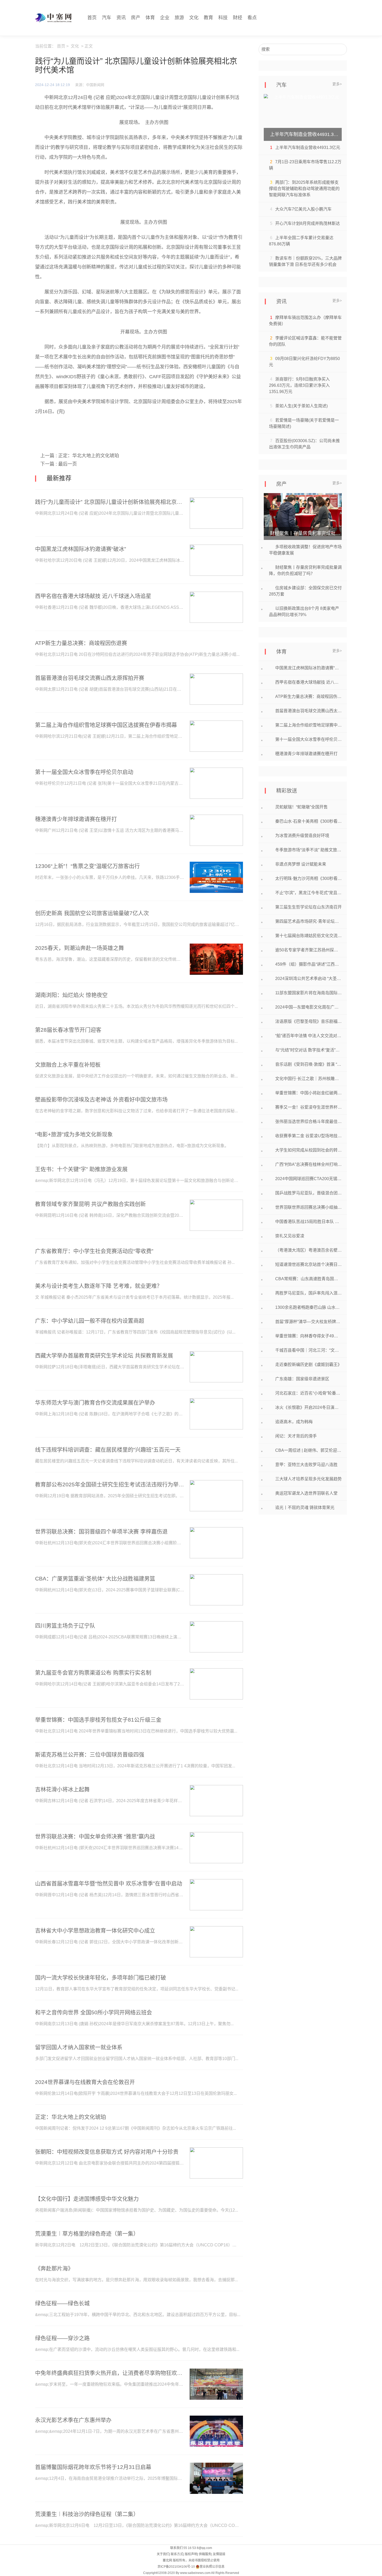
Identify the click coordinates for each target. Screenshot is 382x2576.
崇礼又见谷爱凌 (290, 1236)
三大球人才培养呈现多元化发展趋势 (308, 1479)
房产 (136, 18)
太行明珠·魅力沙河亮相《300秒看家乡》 (308, 878)
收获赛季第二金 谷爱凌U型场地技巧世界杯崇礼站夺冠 (308, 1136)
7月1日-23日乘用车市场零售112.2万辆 (305, 165)
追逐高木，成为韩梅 (294, 1422)
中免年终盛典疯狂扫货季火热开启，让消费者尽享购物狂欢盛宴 (110, 2373)
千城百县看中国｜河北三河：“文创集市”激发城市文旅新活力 (308, 1350)
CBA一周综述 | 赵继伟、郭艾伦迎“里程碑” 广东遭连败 (308, 1450)
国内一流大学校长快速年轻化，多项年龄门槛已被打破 (101, 1977)
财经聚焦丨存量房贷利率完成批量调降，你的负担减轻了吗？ (305, 570)
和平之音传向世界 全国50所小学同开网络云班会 (94, 2012)
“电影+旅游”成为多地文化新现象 (74, 1134)
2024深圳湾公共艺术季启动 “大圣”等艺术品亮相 (308, 979)
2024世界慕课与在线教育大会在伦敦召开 (85, 2082)
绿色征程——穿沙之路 (62, 2338)
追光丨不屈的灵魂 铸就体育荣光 (305, 1508)
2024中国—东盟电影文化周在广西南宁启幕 (308, 1007)
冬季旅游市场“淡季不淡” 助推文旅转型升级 (308, 850)
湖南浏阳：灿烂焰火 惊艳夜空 (71, 995)
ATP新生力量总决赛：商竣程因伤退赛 (81, 643)
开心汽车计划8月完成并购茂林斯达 (308, 223)
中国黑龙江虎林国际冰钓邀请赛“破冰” (81, 549)
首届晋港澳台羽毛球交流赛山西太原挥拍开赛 (90, 678)
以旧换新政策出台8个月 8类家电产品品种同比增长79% (304, 612)
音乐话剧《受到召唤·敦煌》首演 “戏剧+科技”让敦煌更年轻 (308, 1064)
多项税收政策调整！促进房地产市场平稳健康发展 (305, 550)
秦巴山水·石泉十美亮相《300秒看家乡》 (308, 821)
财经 (238, 18)
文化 (194, 18)
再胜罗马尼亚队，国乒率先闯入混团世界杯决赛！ (308, 1293)
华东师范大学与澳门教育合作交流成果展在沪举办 (95, 1403)
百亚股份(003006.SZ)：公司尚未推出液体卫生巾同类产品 (304, 444)
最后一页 (68, 464)
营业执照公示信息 (212, 2567)
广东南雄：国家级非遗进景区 (302, 1379)
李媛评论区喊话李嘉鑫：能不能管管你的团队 (305, 341)
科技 (223, 18)
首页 (92, 18)
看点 (252, 18)
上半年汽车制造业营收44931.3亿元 (308, 148)
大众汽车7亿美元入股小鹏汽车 (303, 209)
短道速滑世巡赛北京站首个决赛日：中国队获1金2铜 (308, 1264)
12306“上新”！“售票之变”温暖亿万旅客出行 (87, 866)
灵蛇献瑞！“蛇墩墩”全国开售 (301, 807)
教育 (208, 18)
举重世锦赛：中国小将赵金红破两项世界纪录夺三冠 (308, 1093)
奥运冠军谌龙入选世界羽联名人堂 (306, 1493)
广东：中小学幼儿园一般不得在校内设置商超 (90, 1321)
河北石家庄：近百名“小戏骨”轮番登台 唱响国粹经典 (308, 1393)
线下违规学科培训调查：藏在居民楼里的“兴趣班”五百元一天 (108, 1450)
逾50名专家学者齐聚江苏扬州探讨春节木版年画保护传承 (308, 950)
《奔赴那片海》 (54, 2268)
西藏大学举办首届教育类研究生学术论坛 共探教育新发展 (104, 1355)
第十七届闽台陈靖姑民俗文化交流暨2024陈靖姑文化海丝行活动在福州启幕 (308, 936)
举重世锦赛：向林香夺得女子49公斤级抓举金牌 (308, 1336)
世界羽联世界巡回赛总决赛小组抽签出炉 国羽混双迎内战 (308, 1207)
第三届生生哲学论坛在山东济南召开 (308, 907)
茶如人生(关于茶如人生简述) (301, 406)
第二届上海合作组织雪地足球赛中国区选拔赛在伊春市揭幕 (106, 725)
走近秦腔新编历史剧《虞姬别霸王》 (308, 1365)
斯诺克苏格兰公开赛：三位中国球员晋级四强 (90, 1754)
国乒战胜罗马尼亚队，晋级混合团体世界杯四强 (308, 1193)
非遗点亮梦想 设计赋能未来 (301, 864)
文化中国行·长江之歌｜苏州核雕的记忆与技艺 (308, 1079)
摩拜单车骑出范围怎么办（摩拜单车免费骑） (305, 321)
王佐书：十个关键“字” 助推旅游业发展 (81, 1169)
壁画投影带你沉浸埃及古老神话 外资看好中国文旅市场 (101, 1099)
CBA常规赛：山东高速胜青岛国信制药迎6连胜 (308, 1279)
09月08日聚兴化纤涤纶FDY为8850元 (304, 362)
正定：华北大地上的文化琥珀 (89, 456)
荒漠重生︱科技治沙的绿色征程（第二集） (87, 2514)
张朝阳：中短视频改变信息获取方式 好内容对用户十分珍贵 (107, 2152)
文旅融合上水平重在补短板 (68, 1065)
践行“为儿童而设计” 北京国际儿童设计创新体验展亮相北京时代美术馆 (110, 502)
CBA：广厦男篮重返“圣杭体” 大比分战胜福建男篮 (95, 1578)
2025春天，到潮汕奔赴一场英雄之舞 (80, 948)
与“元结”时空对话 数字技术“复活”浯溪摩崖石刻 (308, 1050)
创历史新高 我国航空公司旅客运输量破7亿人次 (92, 913)
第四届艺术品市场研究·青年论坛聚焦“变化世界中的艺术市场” (308, 921)
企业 (165, 18)
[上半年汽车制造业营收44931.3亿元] (303, 117)
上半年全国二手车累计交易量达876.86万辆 (301, 241)
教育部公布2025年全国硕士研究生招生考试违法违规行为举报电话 (110, 1484)
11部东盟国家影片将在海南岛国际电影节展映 (308, 993)
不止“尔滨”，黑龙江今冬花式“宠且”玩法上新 (308, 893)
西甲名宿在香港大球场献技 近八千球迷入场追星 (93, 596)
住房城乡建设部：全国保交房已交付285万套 (305, 591)
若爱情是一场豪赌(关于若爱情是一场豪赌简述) (304, 423)
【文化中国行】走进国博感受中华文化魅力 (87, 2199)
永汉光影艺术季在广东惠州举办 (73, 2420)
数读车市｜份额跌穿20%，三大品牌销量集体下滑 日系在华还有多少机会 (305, 261)
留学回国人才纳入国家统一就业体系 (79, 2047)
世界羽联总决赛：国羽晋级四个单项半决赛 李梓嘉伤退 (101, 1531)
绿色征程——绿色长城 (62, 2303)
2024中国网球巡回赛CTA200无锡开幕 (308, 1179)
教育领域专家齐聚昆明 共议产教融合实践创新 (90, 1204)
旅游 (179, 18)
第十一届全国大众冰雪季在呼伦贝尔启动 (84, 772)
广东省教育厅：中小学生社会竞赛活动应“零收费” (94, 1251)
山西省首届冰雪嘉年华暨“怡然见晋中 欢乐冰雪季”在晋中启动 (109, 1883)
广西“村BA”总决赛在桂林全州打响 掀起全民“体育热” (308, 1164)
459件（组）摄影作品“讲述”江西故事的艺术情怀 (308, 964)
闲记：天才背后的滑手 (296, 1436)
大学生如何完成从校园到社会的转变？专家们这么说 (308, 1150)
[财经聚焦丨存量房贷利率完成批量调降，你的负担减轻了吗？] (303, 516)
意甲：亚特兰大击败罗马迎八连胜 (306, 1465)
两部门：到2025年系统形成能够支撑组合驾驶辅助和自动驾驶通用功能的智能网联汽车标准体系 (304, 189)
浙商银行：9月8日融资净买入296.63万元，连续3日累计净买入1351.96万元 (299, 385)
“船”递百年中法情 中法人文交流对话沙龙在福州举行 (308, 1036)
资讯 (121, 18)
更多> (337, 84)
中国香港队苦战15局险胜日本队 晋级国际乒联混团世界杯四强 (308, 1222)
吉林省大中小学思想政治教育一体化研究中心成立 (95, 1930)
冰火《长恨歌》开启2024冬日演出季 (308, 1407)
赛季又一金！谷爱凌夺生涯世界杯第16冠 (308, 1107)
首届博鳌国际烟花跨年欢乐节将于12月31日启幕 (93, 2467)
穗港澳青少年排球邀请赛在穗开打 (76, 819)
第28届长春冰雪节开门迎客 (68, 1030)
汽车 (107, 18)
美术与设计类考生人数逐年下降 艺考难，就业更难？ (99, 1286)
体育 (150, 18)
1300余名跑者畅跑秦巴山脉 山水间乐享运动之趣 (308, 1307)
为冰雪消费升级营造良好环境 (302, 836)
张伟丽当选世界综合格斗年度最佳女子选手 (308, 1122)
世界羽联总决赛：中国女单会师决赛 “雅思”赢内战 (95, 1836)
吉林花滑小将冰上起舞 (62, 1789)
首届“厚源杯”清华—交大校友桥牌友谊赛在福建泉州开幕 (308, 1322)
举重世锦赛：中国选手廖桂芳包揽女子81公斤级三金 (98, 1720)
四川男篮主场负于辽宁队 (65, 1626)
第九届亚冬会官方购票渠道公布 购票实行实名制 (93, 1673)
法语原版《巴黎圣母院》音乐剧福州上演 (308, 1021)
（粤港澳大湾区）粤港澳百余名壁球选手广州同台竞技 (308, 1250)
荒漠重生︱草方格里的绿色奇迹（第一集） (87, 2234)
